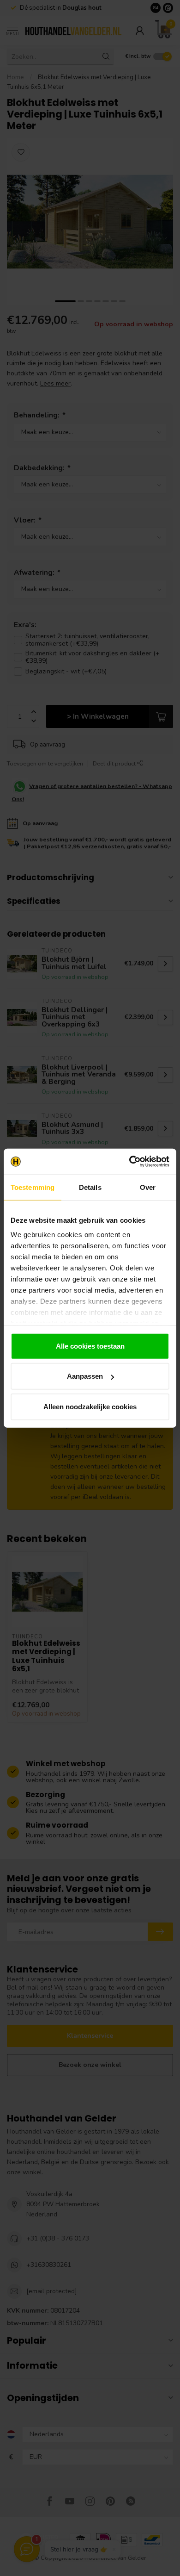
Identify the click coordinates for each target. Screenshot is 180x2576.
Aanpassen (85, 1376)
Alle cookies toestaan (90, 1346)
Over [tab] (148, 1187)
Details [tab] (90, 1187)
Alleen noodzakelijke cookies (90, 1406)
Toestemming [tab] (33, 1187)
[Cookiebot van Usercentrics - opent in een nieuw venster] (129, 1162)
